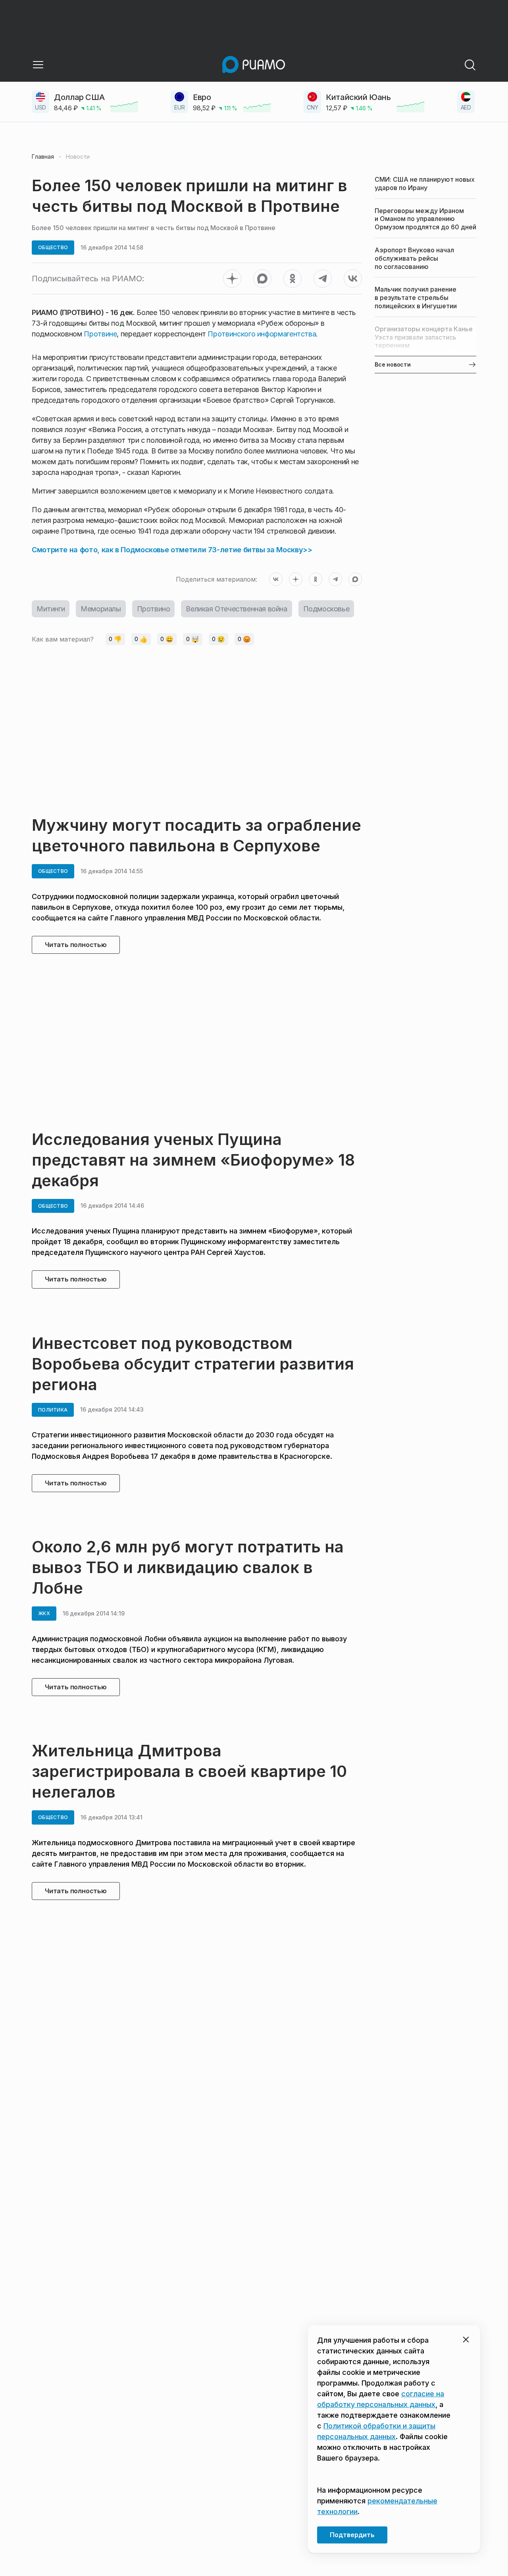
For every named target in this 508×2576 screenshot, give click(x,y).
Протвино (154, 609)
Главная (43, 157)
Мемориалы (101, 609)
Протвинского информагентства (262, 334)
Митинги (51, 609)
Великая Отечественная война (236, 609)
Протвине (100, 334)
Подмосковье (326, 609)
